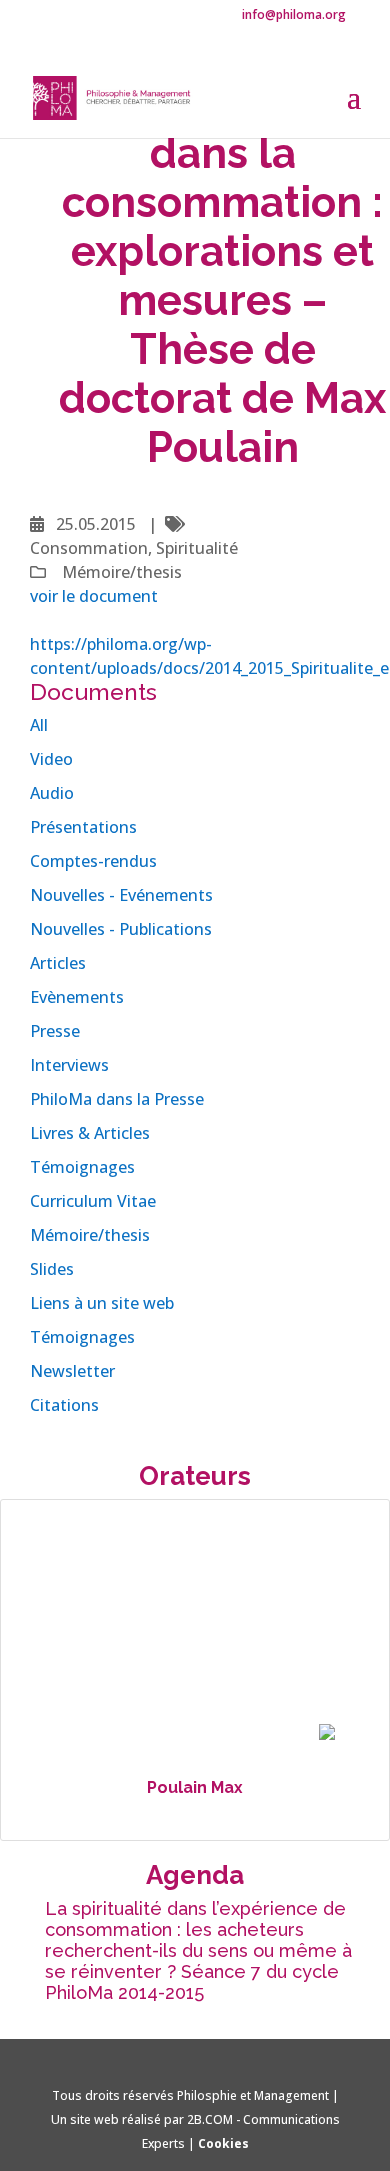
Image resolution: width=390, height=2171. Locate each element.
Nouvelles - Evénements (121, 895)
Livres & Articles (90, 1133)
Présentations (83, 827)
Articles (58, 963)
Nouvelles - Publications (121, 929)
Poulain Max (195, 1787)
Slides (52, 1269)
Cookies (223, 2143)
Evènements (77, 997)
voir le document (94, 596)
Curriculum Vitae (93, 1201)
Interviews (69, 1065)
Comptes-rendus (93, 861)
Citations (64, 1405)
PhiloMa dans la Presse (117, 1099)
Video (51, 759)
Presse (55, 1031)
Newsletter (72, 1371)
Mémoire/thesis (90, 1235)
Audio (52, 793)
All (39, 725)
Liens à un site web (102, 1303)
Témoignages (82, 1167)
